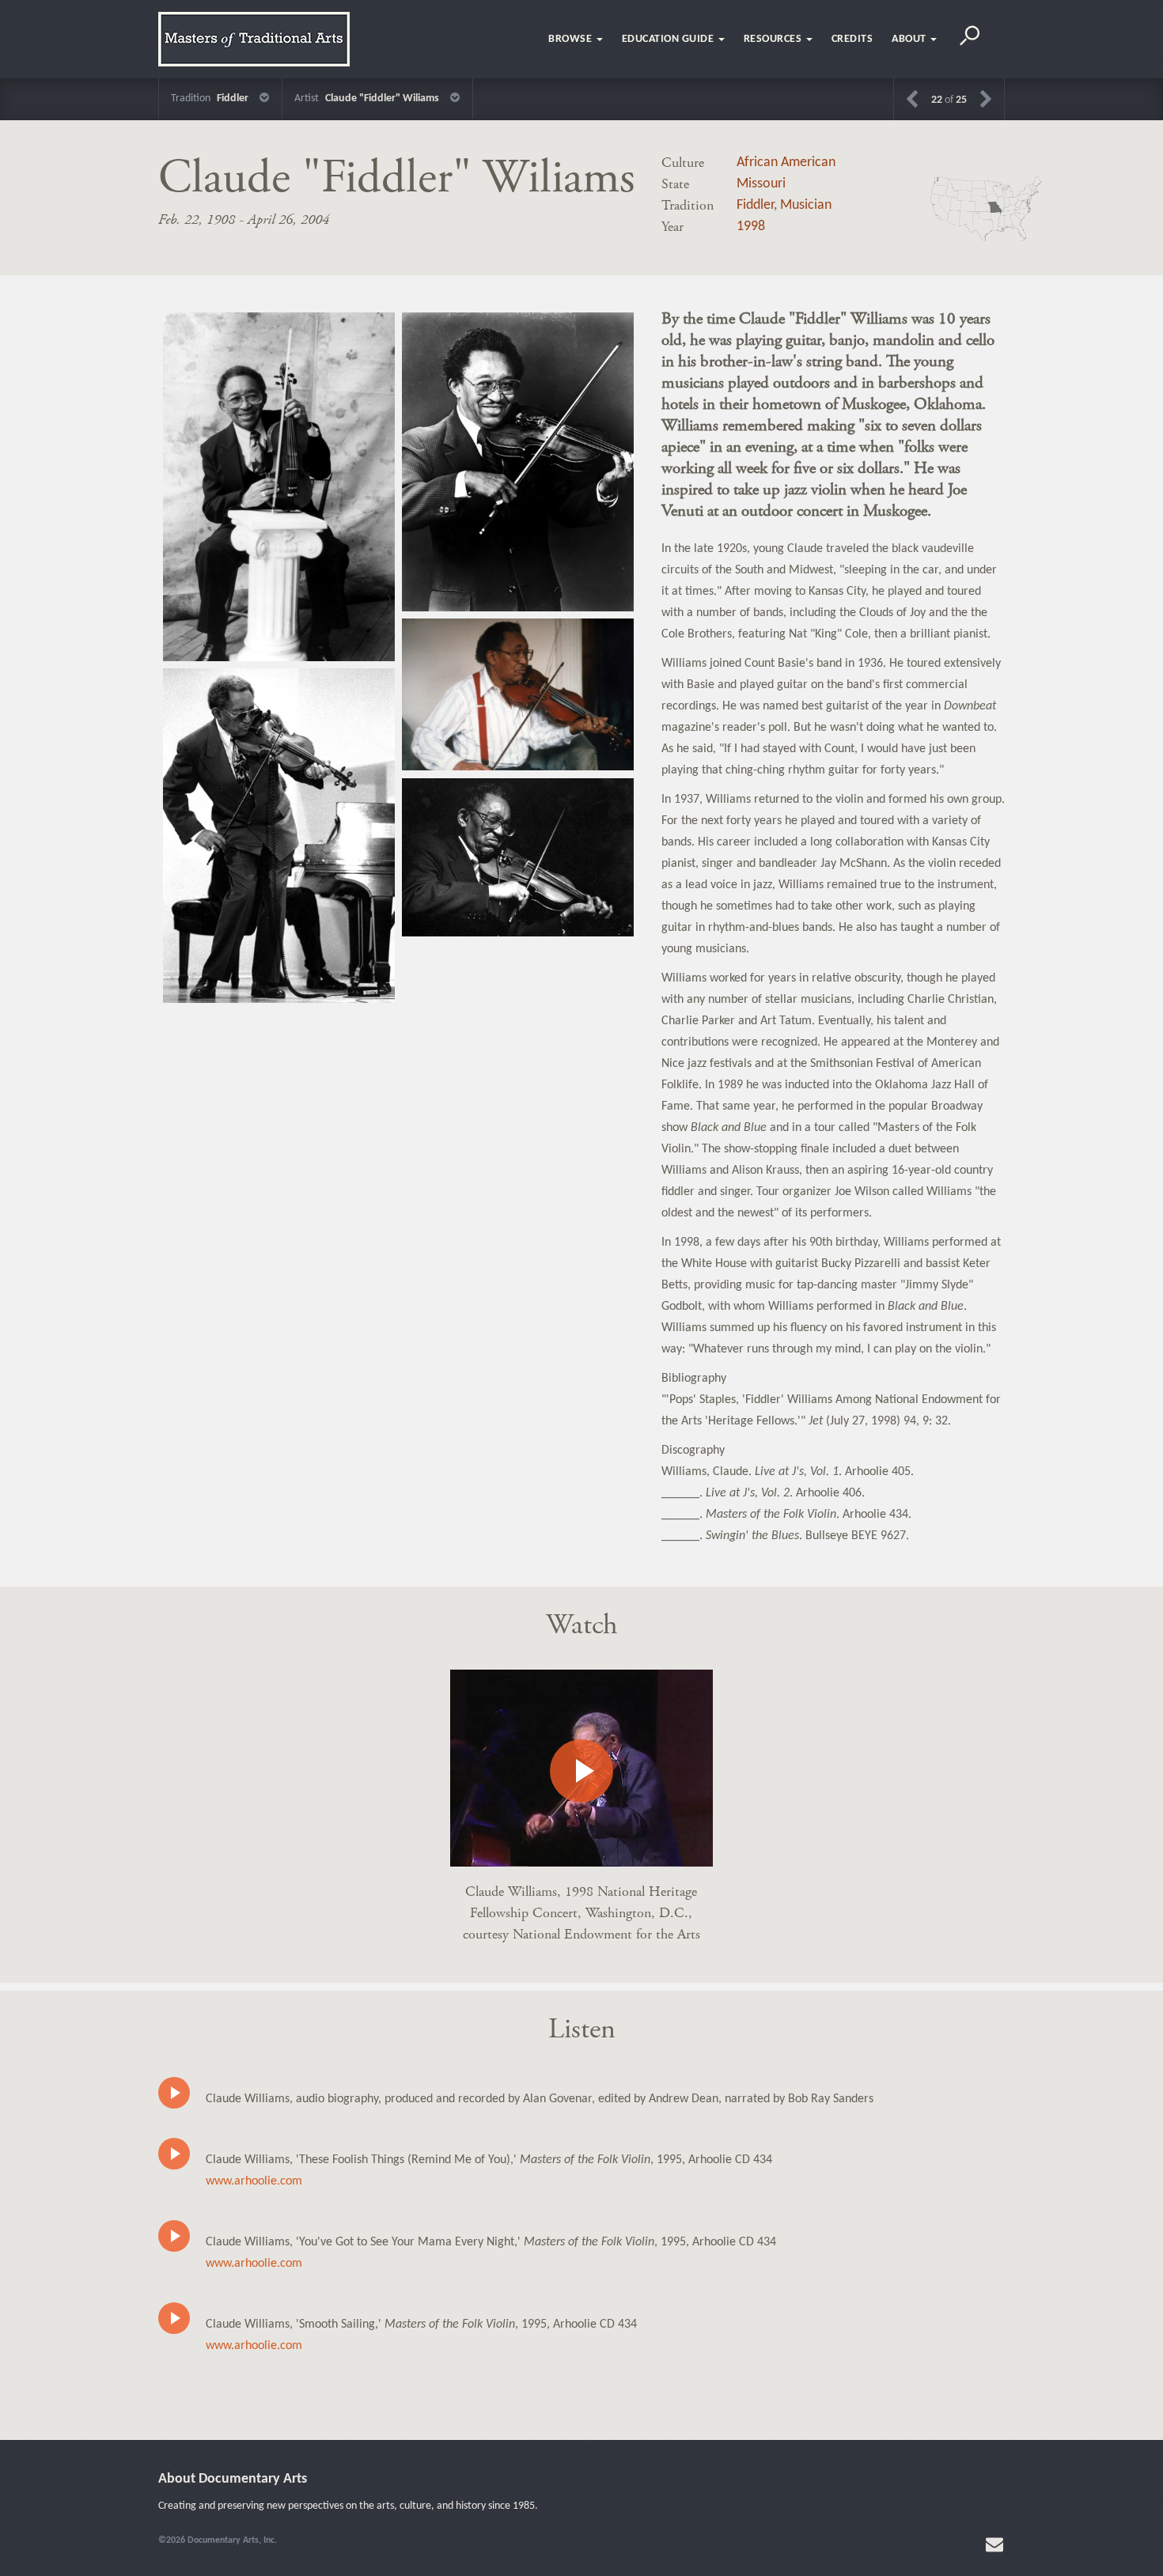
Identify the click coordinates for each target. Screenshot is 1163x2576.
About (910, 39)
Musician (806, 205)
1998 (751, 227)
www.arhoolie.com (254, 2181)
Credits (852, 39)
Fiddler (755, 205)
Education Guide (669, 39)
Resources (774, 39)
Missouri (761, 184)
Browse (572, 39)
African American (786, 163)
